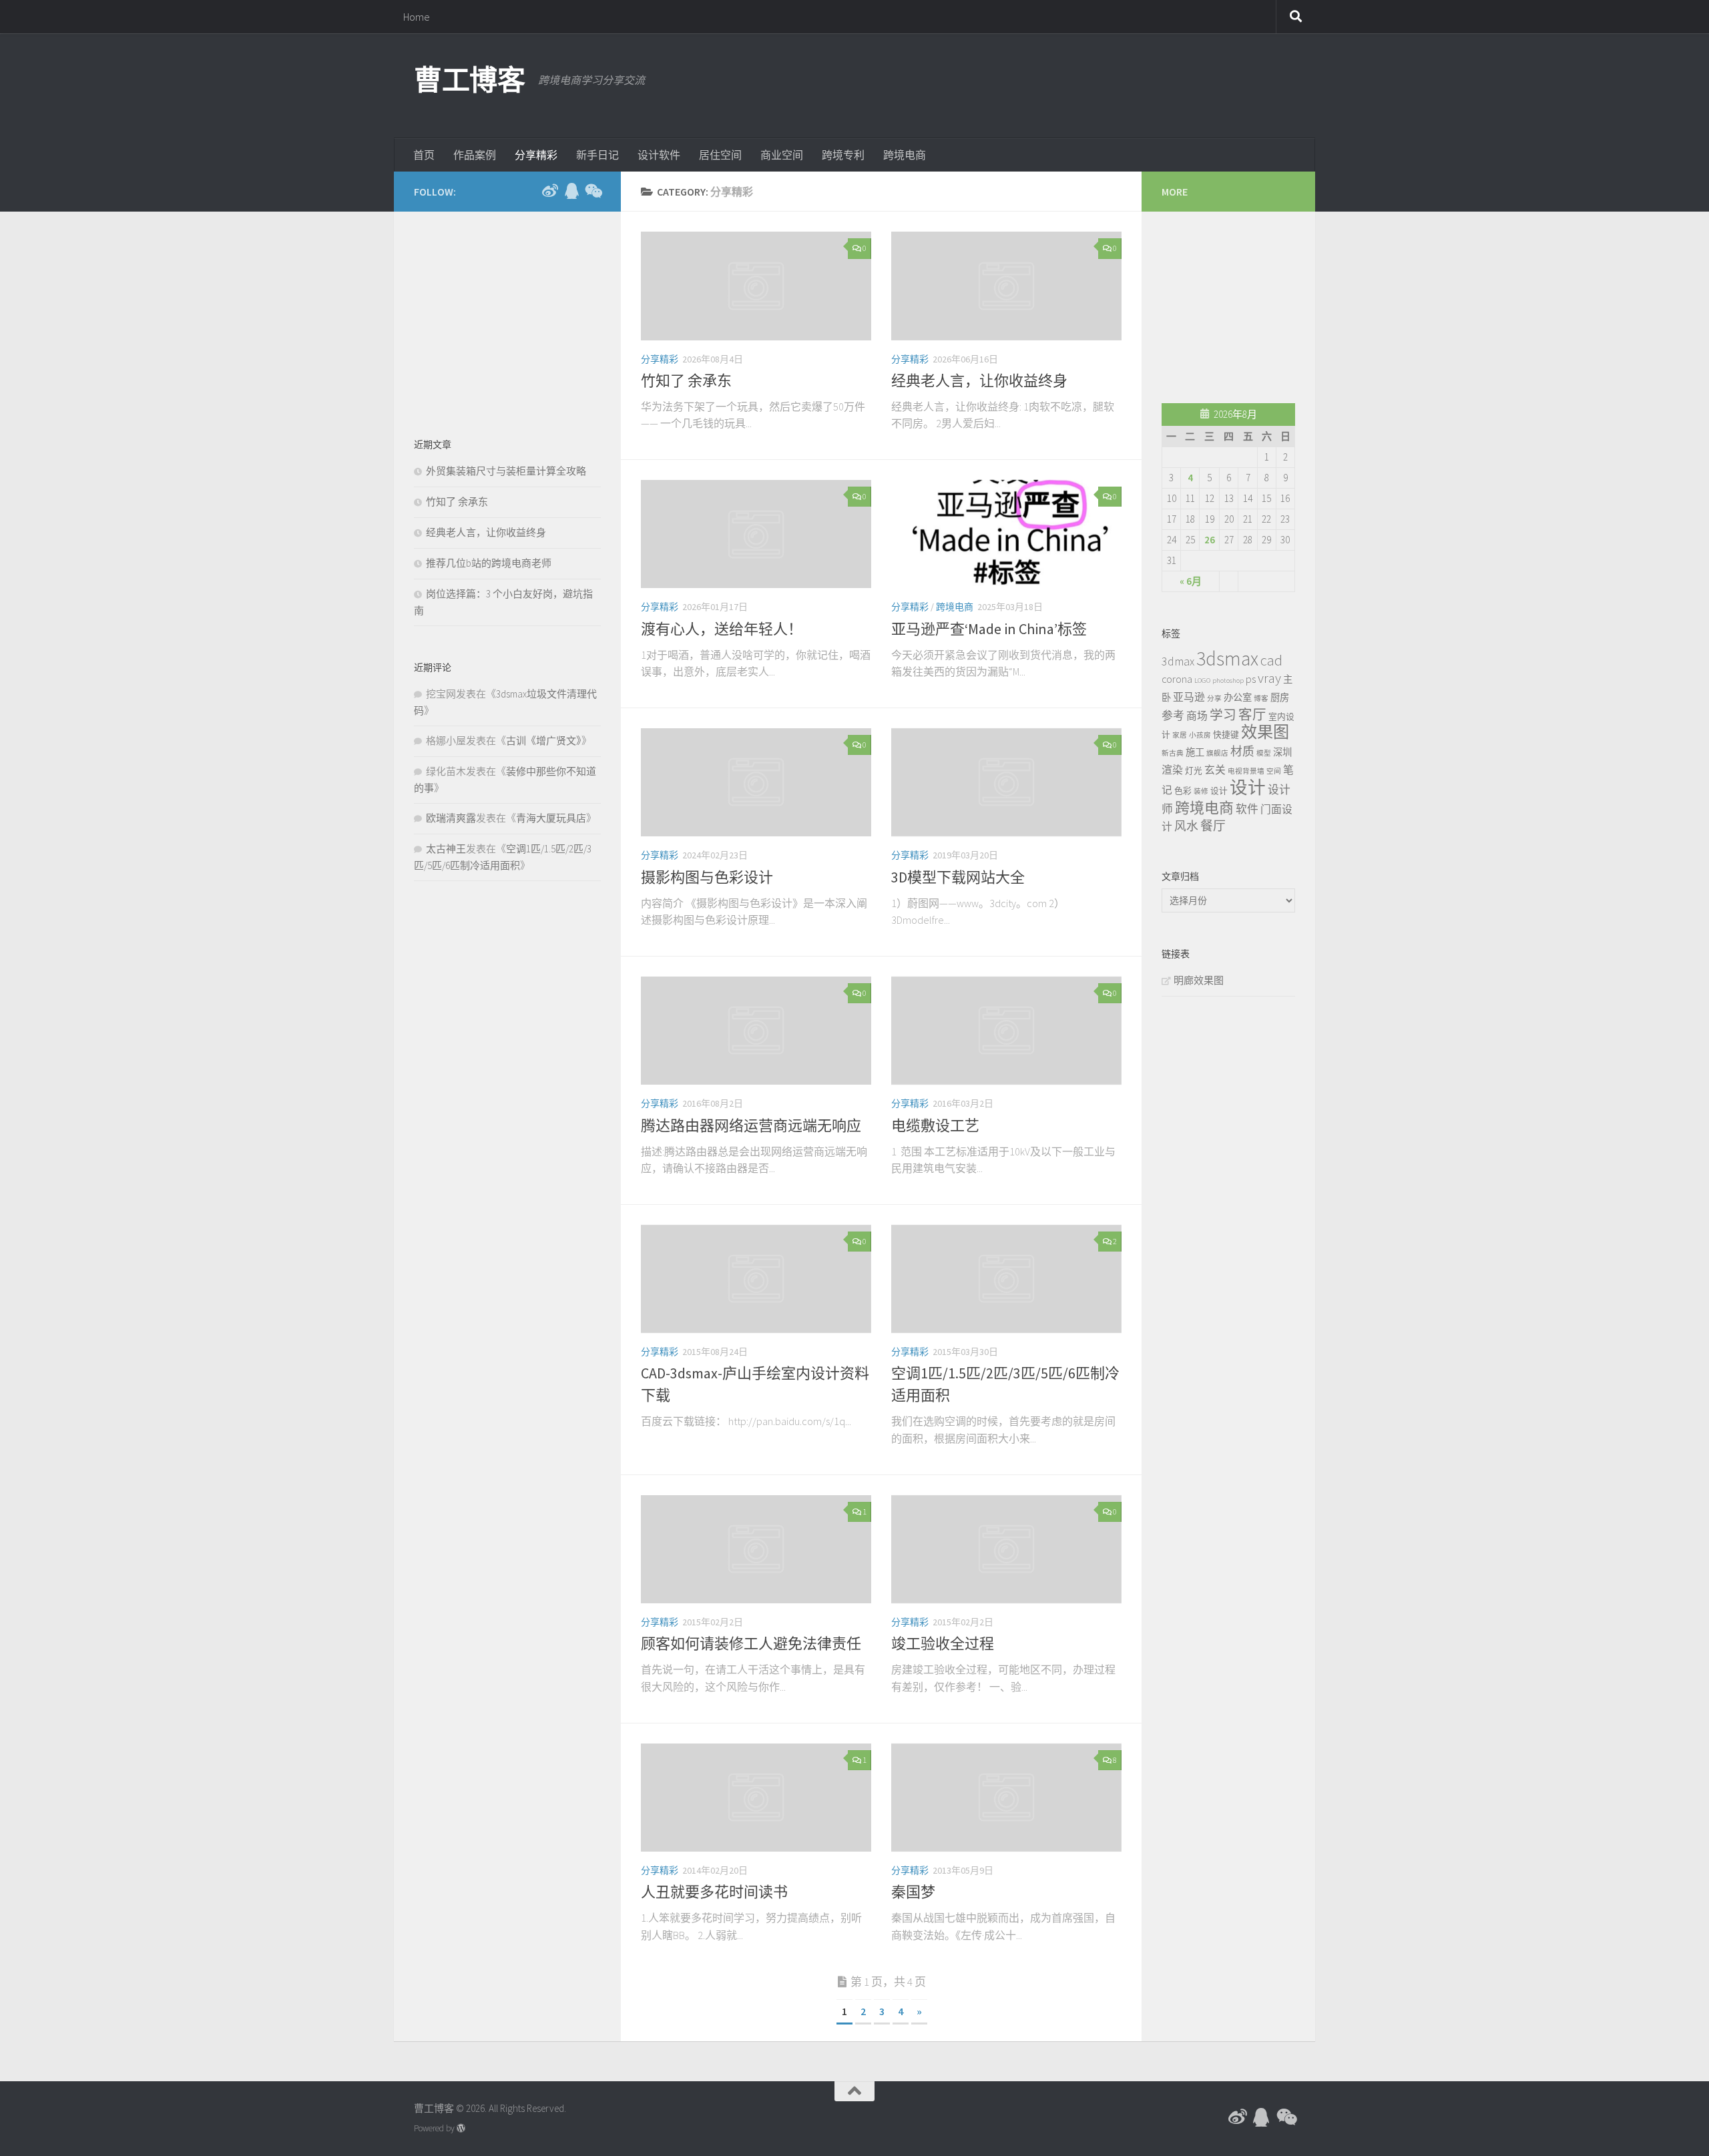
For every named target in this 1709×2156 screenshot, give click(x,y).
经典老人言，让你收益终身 (979, 380)
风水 (1186, 826)
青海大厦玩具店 (551, 818)
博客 (1261, 699)
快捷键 (1226, 734)
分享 (1214, 699)
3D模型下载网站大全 (958, 877)
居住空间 (720, 155)
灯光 (1194, 770)
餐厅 (1213, 826)
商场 (1197, 716)
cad (1271, 660)
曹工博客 (469, 80)
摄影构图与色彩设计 (707, 877)
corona (1177, 679)
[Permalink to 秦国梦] (1006, 1798)
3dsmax (1227, 658)
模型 (1264, 753)
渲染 (1172, 770)
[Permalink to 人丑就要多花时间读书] (756, 1798)
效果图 (1265, 732)
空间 (1274, 771)
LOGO (1202, 681)
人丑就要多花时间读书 (714, 1892)
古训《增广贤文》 (544, 741)
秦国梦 (913, 1892)
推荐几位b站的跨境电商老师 (489, 563)
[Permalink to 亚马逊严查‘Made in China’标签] (1006, 534)
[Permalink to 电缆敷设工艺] (1006, 1031)
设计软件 (659, 155)
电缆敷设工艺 (935, 1125)
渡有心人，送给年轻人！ (722, 629)
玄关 (1215, 770)
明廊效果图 (1199, 980)
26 (1210, 540)
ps (1251, 679)
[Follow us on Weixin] (593, 191)
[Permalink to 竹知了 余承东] (756, 286)
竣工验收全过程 (943, 1643)
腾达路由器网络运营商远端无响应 (751, 1125)
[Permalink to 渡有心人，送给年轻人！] (756, 534)
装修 (1201, 791)
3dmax (1178, 661)
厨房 (1280, 698)
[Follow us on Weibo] (550, 191)
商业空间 (782, 155)
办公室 (1238, 698)
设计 (1219, 790)
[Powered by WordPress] (461, 2128)
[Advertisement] (1052, 83)
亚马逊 (1189, 697)
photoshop (1228, 681)
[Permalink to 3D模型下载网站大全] (1006, 783)
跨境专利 (843, 155)
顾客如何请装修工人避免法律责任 (751, 1643)
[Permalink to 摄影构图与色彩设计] (756, 783)
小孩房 (1200, 735)
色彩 (1183, 790)
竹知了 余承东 (686, 380)
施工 (1195, 752)
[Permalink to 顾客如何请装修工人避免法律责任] (756, 1550)
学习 (1223, 715)
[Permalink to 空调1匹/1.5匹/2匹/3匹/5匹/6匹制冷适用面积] (1006, 1279)
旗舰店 (1217, 753)
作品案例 (475, 155)
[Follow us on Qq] (571, 191)
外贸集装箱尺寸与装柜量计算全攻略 (506, 471)
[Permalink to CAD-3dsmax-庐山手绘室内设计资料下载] (756, 1279)
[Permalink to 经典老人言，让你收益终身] (1006, 286)
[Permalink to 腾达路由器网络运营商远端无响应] (756, 1031)
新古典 (1173, 753)
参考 (1173, 716)
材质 (1242, 751)
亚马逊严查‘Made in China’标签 (989, 629)
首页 (424, 155)
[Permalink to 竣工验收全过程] (1006, 1550)
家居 (1180, 735)
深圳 (1282, 752)
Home (417, 17)
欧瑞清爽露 (451, 818)
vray (1269, 678)
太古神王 (446, 849)
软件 (1247, 809)
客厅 (1252, 715)
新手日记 (597, 155)
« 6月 (1191, 581)
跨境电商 (905, 155)
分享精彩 (536, 155)
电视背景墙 (1246, 771)
